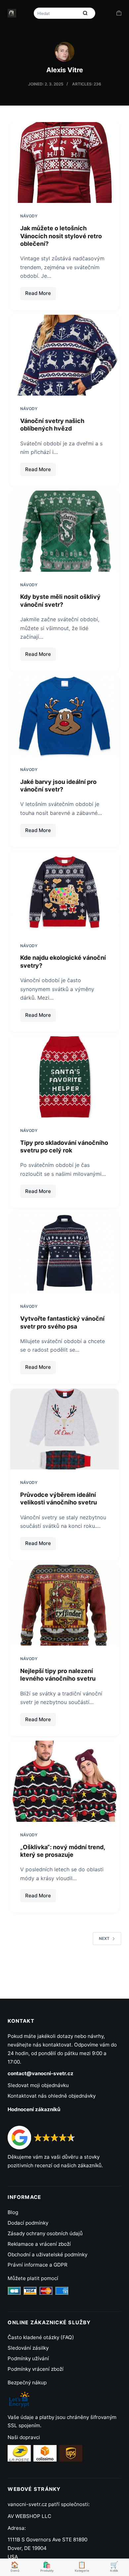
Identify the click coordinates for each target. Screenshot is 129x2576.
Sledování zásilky (28, 2348)
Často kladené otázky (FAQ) (41, 2337)
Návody (29, 216)
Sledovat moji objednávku (38, 2085)
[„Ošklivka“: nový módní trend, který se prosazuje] (64, 1781)
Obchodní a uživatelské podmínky (47, 2254)
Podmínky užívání (28, 2358)
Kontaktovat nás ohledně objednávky (52, 2096)
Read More (41, 295)
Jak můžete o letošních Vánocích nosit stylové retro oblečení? (61, 236)
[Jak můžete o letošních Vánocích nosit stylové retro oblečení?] (64, 162)
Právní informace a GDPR (38, 2265)
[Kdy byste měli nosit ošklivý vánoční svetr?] (64, 531)
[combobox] (57, 13)
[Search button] (85, 13)
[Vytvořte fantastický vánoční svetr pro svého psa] (64, 1253)
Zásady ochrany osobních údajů (45, 2233)
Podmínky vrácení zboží (36, 2369)
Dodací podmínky (28, 2223)
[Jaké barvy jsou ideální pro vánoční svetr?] (64, 716)
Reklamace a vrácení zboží (39, 2244)
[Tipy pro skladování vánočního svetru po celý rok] (64, 1077)
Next (104, 1938)
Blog (13, 2212)
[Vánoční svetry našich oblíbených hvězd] (64, 355)
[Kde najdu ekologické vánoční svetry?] (64, 892)
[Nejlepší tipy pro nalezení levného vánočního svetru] (64, 1605)
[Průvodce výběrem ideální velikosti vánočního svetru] (64, 1429)
